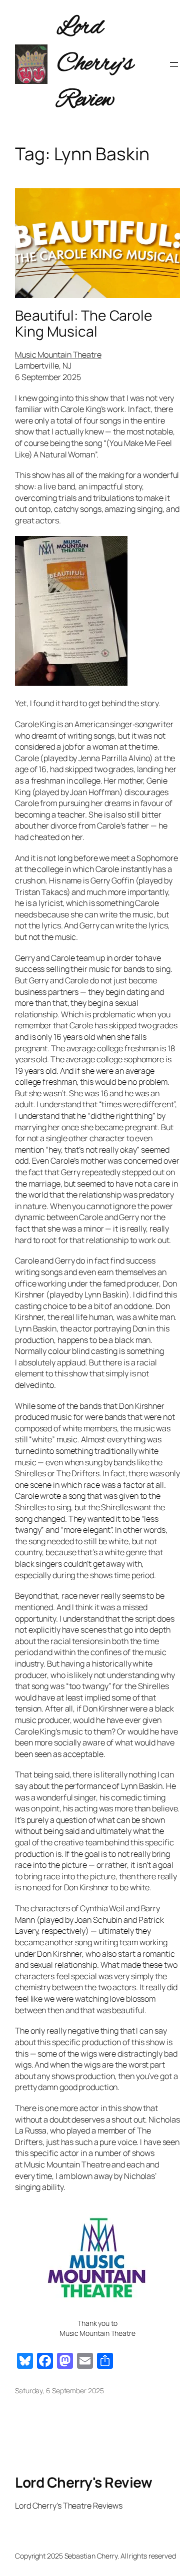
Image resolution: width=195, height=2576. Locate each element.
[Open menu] (174, 64)
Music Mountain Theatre (58, 355)
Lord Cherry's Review (95, 64)
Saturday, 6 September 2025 (59, 2390)
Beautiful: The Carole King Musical (84, 324)
